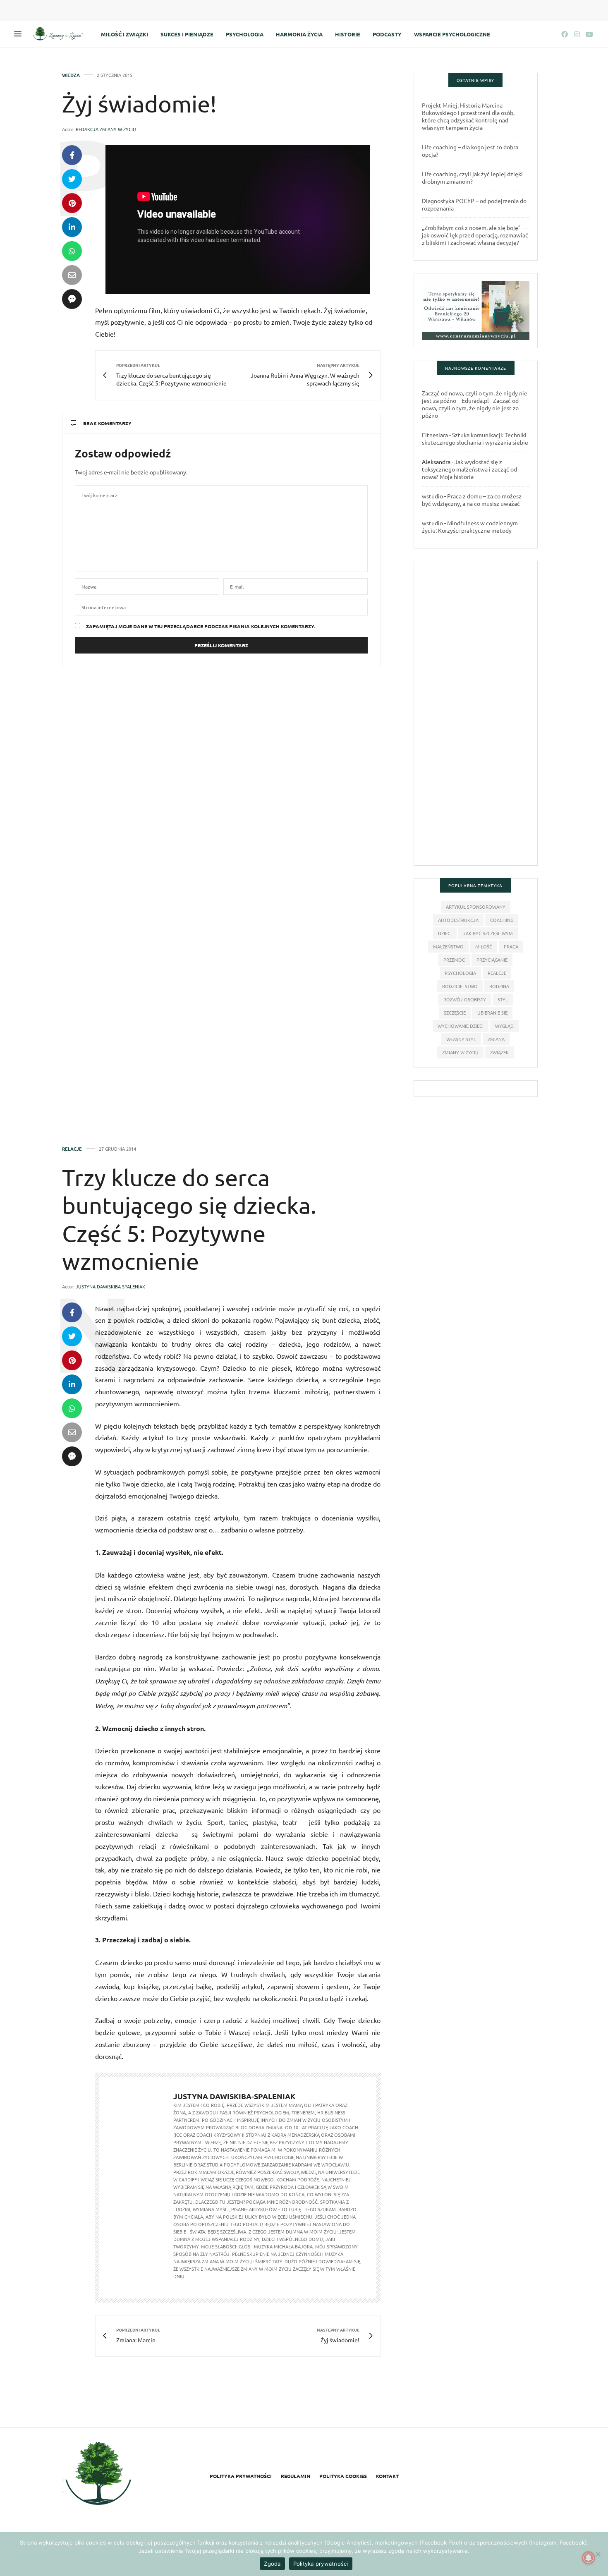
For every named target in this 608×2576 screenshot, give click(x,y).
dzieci (445, 933)
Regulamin (296, 2476)
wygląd (504, 1026)
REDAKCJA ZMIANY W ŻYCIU (106, 129)
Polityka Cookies (343, 2476)
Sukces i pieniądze (187, 34)
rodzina (499, 986)
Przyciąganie (492, 960)
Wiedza (71, 75)
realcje (497, 973)
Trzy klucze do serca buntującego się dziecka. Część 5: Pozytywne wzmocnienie (189, 1219)
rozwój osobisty (465, 999)
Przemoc (454, 960)
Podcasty (387, 34)
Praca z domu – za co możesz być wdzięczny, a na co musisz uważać (472, 500)
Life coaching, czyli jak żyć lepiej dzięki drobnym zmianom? (472, 177)
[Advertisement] (476, 717)
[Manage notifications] (589, 2558)
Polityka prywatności (241, 2476)
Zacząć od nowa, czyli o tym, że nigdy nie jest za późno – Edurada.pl (475, 397)
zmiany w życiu (460, 1052)
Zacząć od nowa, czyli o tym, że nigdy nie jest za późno (470, 408)
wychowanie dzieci (461, 1026)
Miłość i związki (124, 34)
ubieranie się (492, 1013)
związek (499, 1052)
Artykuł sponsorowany (476, 907)
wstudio (432, 496)
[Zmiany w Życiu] (60, 34)
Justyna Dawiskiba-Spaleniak (110, 1286)
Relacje (72, 1149)
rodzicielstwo (460, 986)
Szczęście (455, 1013)
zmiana (496, 1039)
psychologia (460, 973)
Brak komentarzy (107, 423)
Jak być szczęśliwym (488, 933)
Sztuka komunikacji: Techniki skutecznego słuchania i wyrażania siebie (475, 438)
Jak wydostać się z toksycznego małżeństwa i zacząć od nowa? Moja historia (469, 469)
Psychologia (245, 34)
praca (511, 946)
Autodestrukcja (458, 920)
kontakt (387, 2476)
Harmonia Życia (299, 34)
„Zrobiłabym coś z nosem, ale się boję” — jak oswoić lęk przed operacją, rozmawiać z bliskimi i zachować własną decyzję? (475, 235)
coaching (502, 920)
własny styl (461, 1039)
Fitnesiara (435, 435)
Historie (348, 34)
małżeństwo (448, 946)
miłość (484, 946)
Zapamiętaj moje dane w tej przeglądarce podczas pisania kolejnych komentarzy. (201, 626)
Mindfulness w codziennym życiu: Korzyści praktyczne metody (470, 527)
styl (503, 999)
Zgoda (272, 2564)
